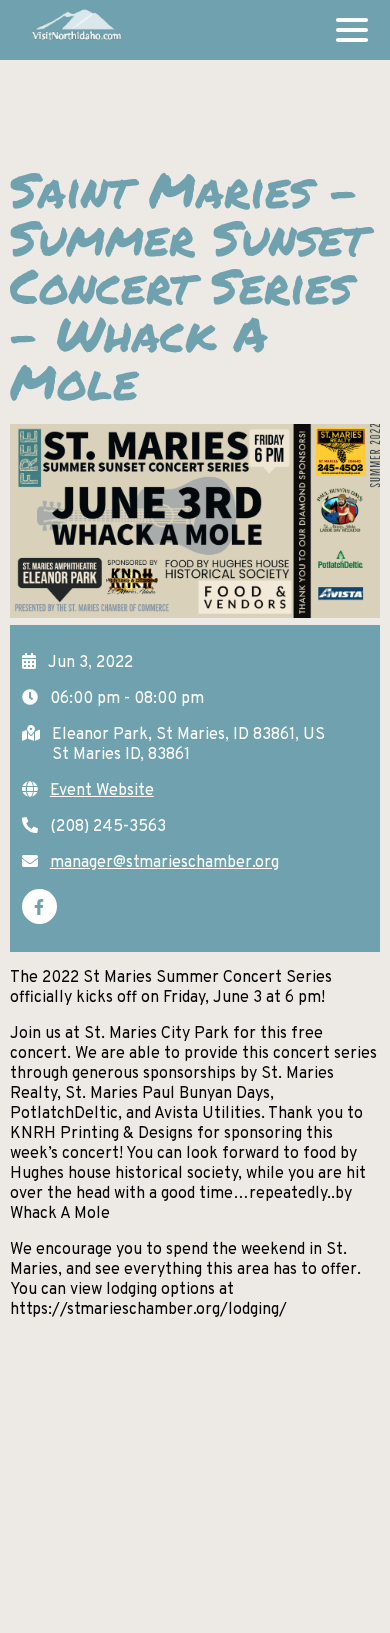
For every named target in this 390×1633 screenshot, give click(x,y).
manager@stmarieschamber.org (164, 863)
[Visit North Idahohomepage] (75, 30)
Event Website (102, 791)
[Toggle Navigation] (352, 30)
